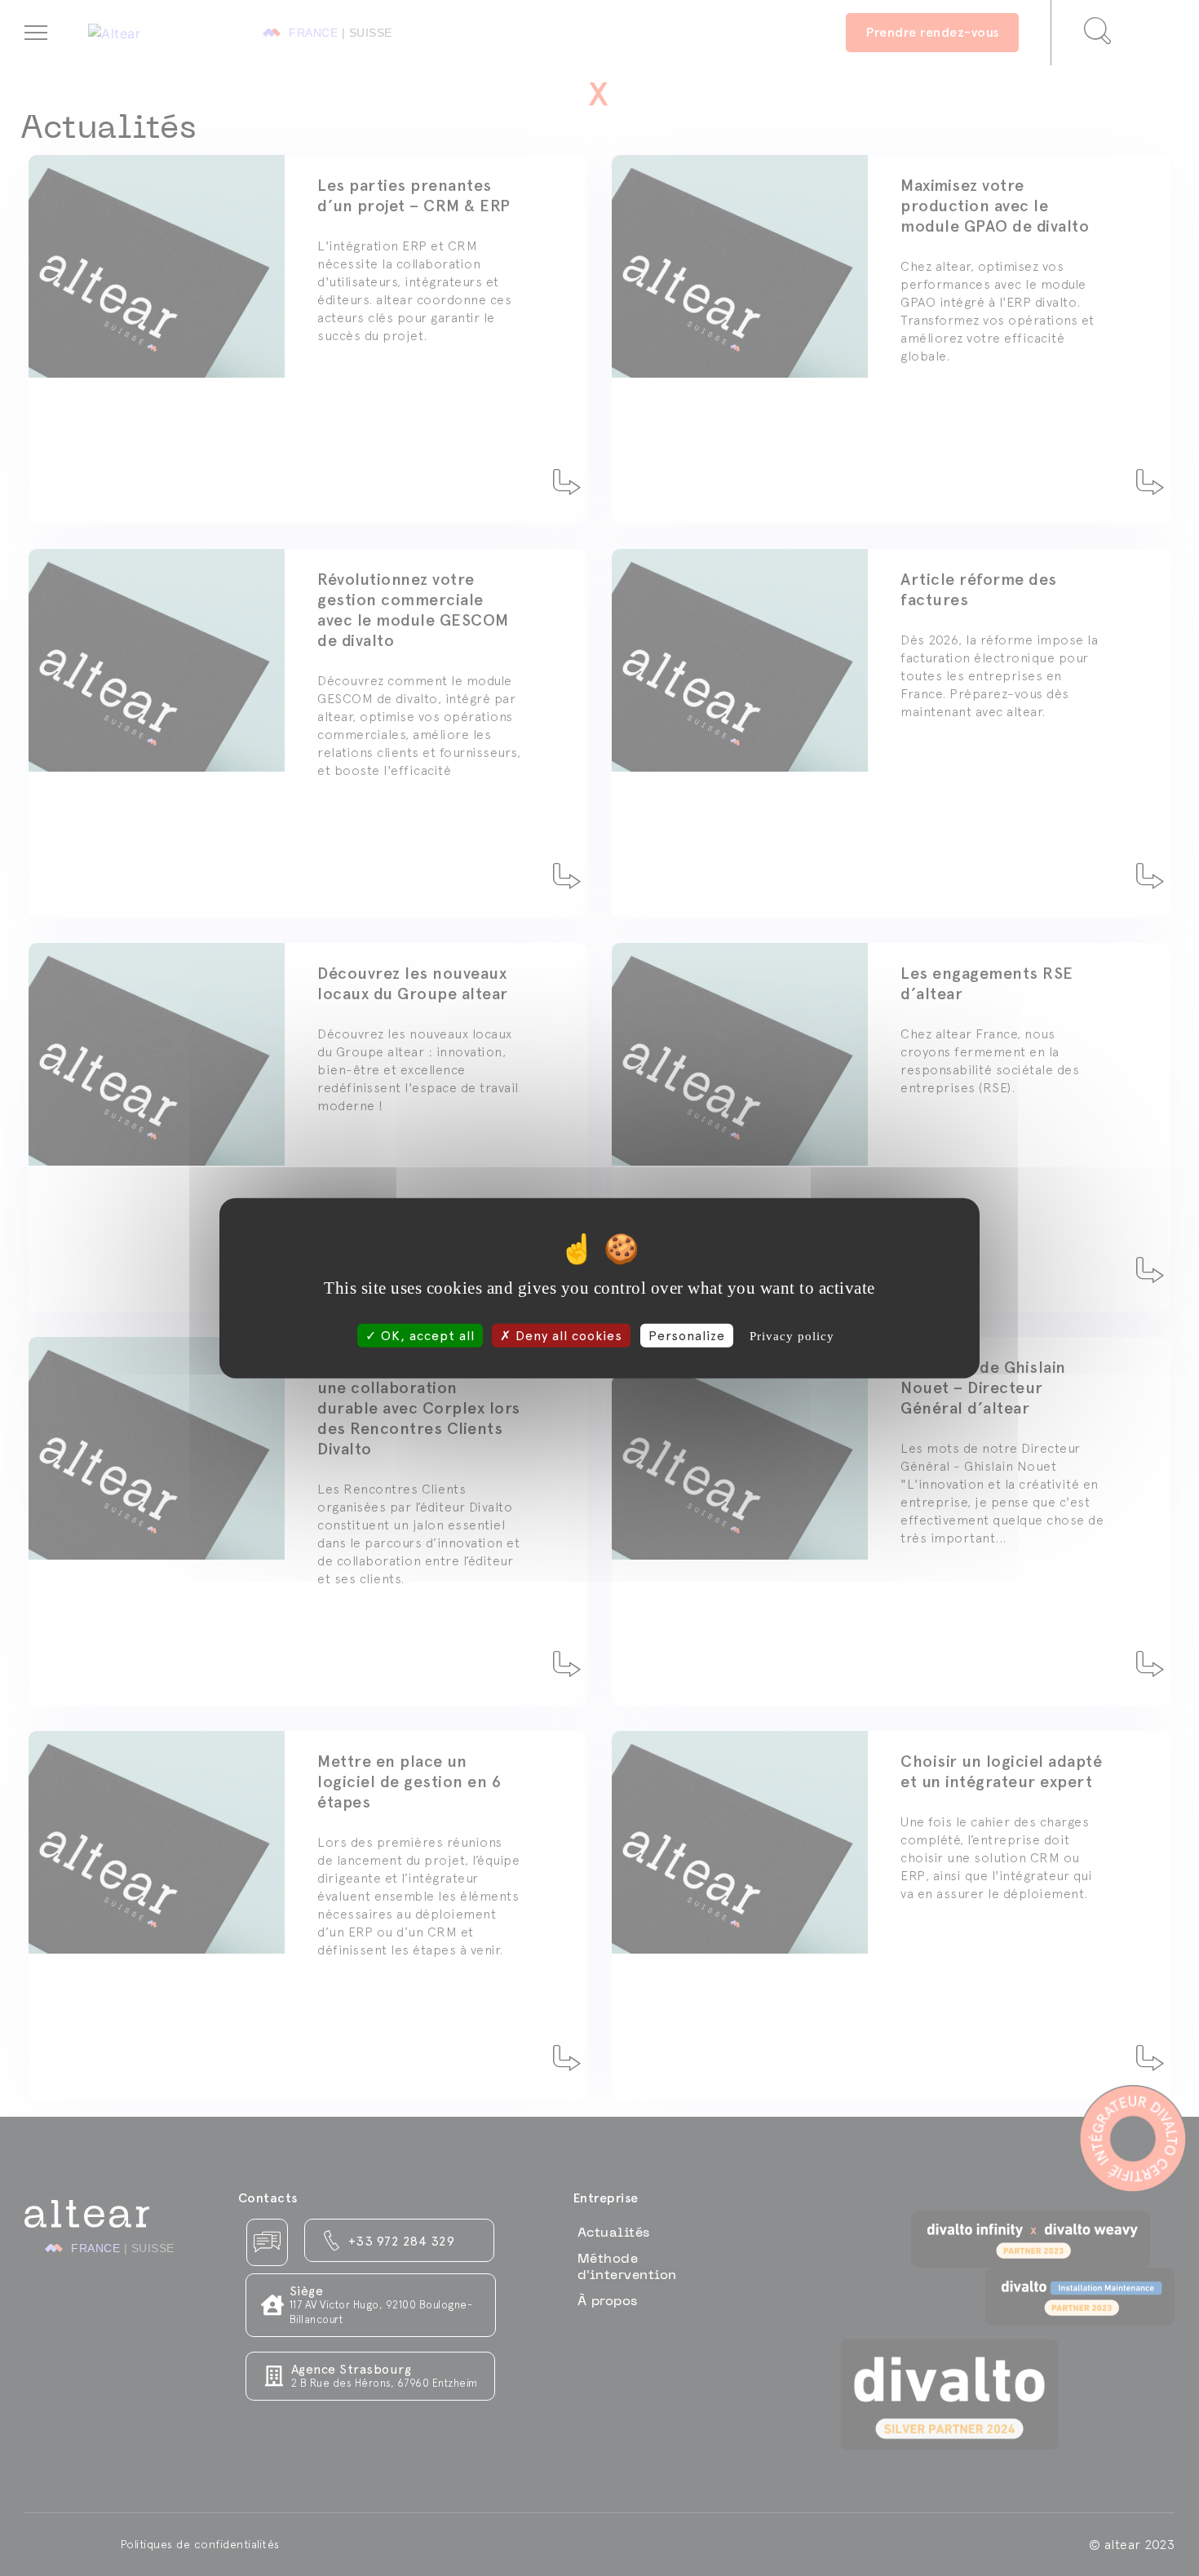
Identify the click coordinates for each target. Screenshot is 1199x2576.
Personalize (687, 1335)
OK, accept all (426, 1335)
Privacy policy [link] (792, 1335)
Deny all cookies (567, 1335)
